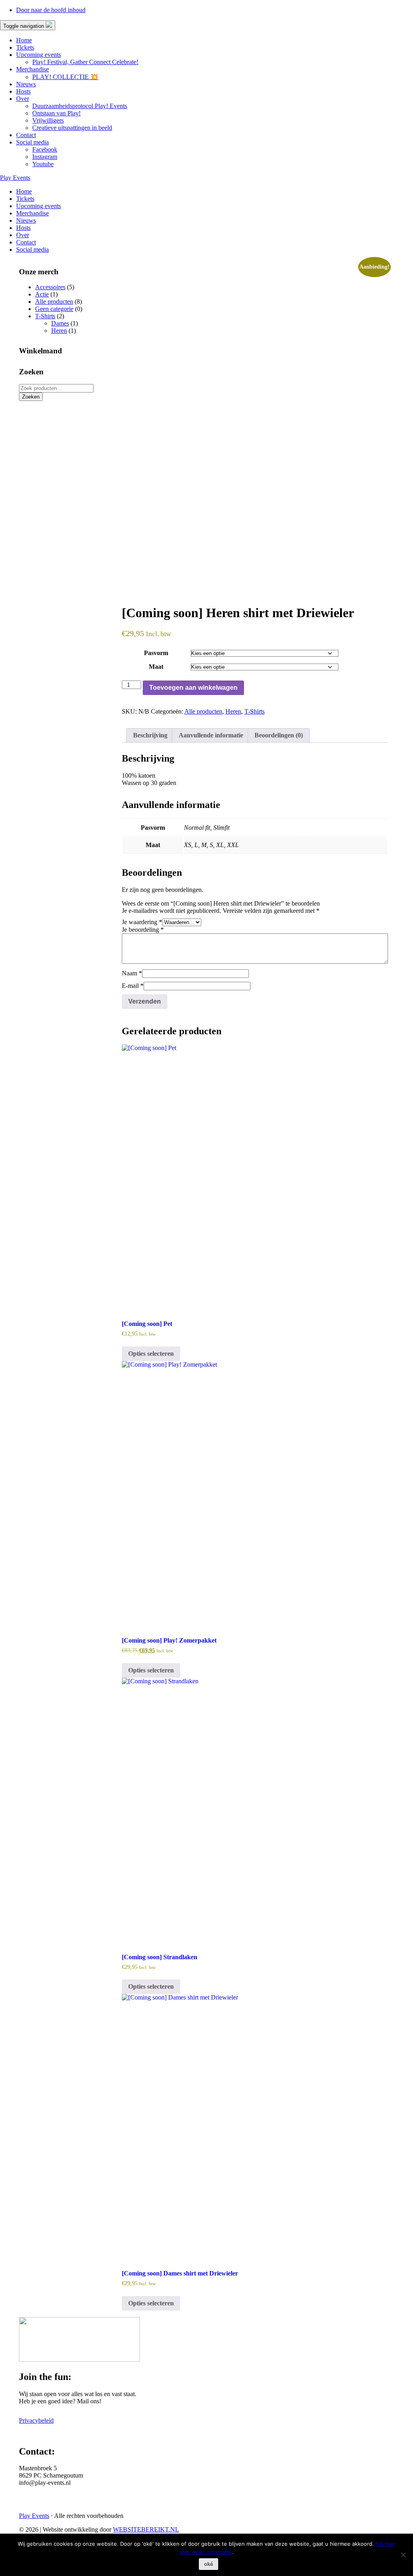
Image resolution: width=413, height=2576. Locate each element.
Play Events (15, 178)
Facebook (45, 149)
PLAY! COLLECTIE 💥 (65, 77)
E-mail (133, 986)
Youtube (43, 164)
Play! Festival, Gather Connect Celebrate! (85, 62)
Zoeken (31, 397)
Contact (26, 135)
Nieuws (26, 84)
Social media (32, 142)
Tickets (25, 47)
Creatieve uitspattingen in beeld (72, 128)
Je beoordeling (143, 930)
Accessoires (50, 287)
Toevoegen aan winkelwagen (193, 688)
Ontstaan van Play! (56, 113)
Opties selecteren (151, 1354)
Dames (60, 323)
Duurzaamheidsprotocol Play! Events (80, 106)
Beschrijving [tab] (150, 735)
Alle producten (203, 711)
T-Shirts (254, 711)
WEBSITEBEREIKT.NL (146, 2529)
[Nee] (403, 2555)
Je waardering (142, 922)
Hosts (23, 91)
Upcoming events (39, 55)
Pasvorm (156, 653)
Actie (42, 294)
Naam (132, 973)
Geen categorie (54, 309)
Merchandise (32, 69)
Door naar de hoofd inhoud (51, 10)
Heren (233, 711)
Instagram (45, 157)
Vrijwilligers (48, 120)
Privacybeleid (36, 2420)
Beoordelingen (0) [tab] (279, 735)
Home (24, 40)
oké (209, 2564)
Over (23, 99)
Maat (156, 667)
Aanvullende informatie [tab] (211, 735)
